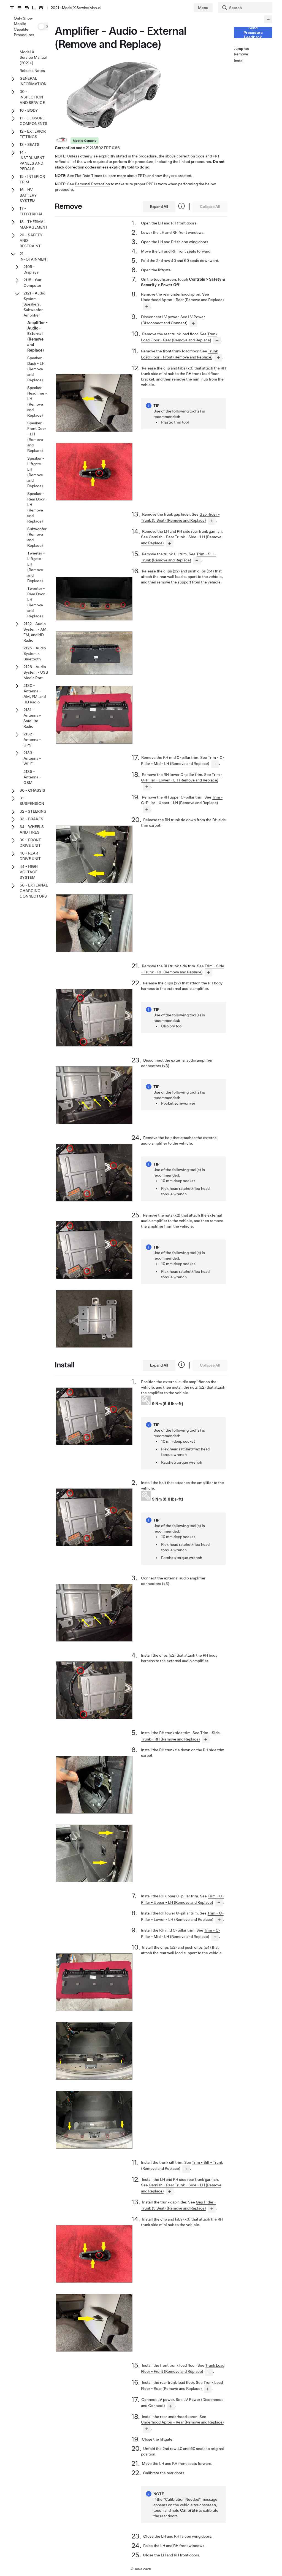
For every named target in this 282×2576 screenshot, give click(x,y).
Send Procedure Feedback (253, 33)
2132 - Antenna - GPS (32, 740)
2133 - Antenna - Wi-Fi (32, 758)
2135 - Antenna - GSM (32, 777)
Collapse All (210, 207)
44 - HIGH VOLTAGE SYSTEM (29, 872)
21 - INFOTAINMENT (34, 256)
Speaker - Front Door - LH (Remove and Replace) (37, 437)
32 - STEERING (33, 811)
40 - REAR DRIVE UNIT (30, 856)
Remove (241, 54)
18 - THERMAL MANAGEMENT (34, 224)
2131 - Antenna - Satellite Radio (32, 718)
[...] (147, 306)
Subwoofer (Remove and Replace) (37, 537)
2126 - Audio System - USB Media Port (36, 672)
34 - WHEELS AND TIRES (32, 829)
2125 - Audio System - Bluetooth (35, 654)
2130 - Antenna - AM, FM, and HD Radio (35, 694)
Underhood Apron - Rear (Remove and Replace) (182, 300)
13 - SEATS (29, 144)
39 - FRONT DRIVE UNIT (30, 843)
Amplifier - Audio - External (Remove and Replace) (37, 336)
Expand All (159, 207)
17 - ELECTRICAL (31, 211)
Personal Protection (92, 184)
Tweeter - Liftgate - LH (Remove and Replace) (36, 567)
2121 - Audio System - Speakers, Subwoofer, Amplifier (34, 304)
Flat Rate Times (89, 176)
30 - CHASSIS (32, 790)
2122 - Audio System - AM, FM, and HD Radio (36, 632)
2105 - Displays (31, 269)
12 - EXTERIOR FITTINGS (33, 134)
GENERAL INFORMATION (33, 81)
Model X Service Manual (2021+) (33, 57)
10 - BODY (29, 110)
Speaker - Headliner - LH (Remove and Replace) (37, 401)
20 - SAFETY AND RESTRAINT (31, 240)
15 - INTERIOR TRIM (32, 179)
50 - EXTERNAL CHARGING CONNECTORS (34, 891)
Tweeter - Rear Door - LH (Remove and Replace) (37, 602)
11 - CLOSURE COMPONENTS (33, 121)
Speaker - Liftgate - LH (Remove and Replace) (36, 472)
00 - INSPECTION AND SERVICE (32, 97)
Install (239, 61)
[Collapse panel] (268, 19)
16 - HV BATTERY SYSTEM (28, 195)
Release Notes (32, 71)
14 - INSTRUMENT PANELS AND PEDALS (32, 160)
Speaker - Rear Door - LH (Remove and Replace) (37, 507)
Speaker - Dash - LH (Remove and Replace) (36, 369)
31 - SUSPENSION (32, 801)
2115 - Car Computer (32, 283)
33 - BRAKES (31, 819)
